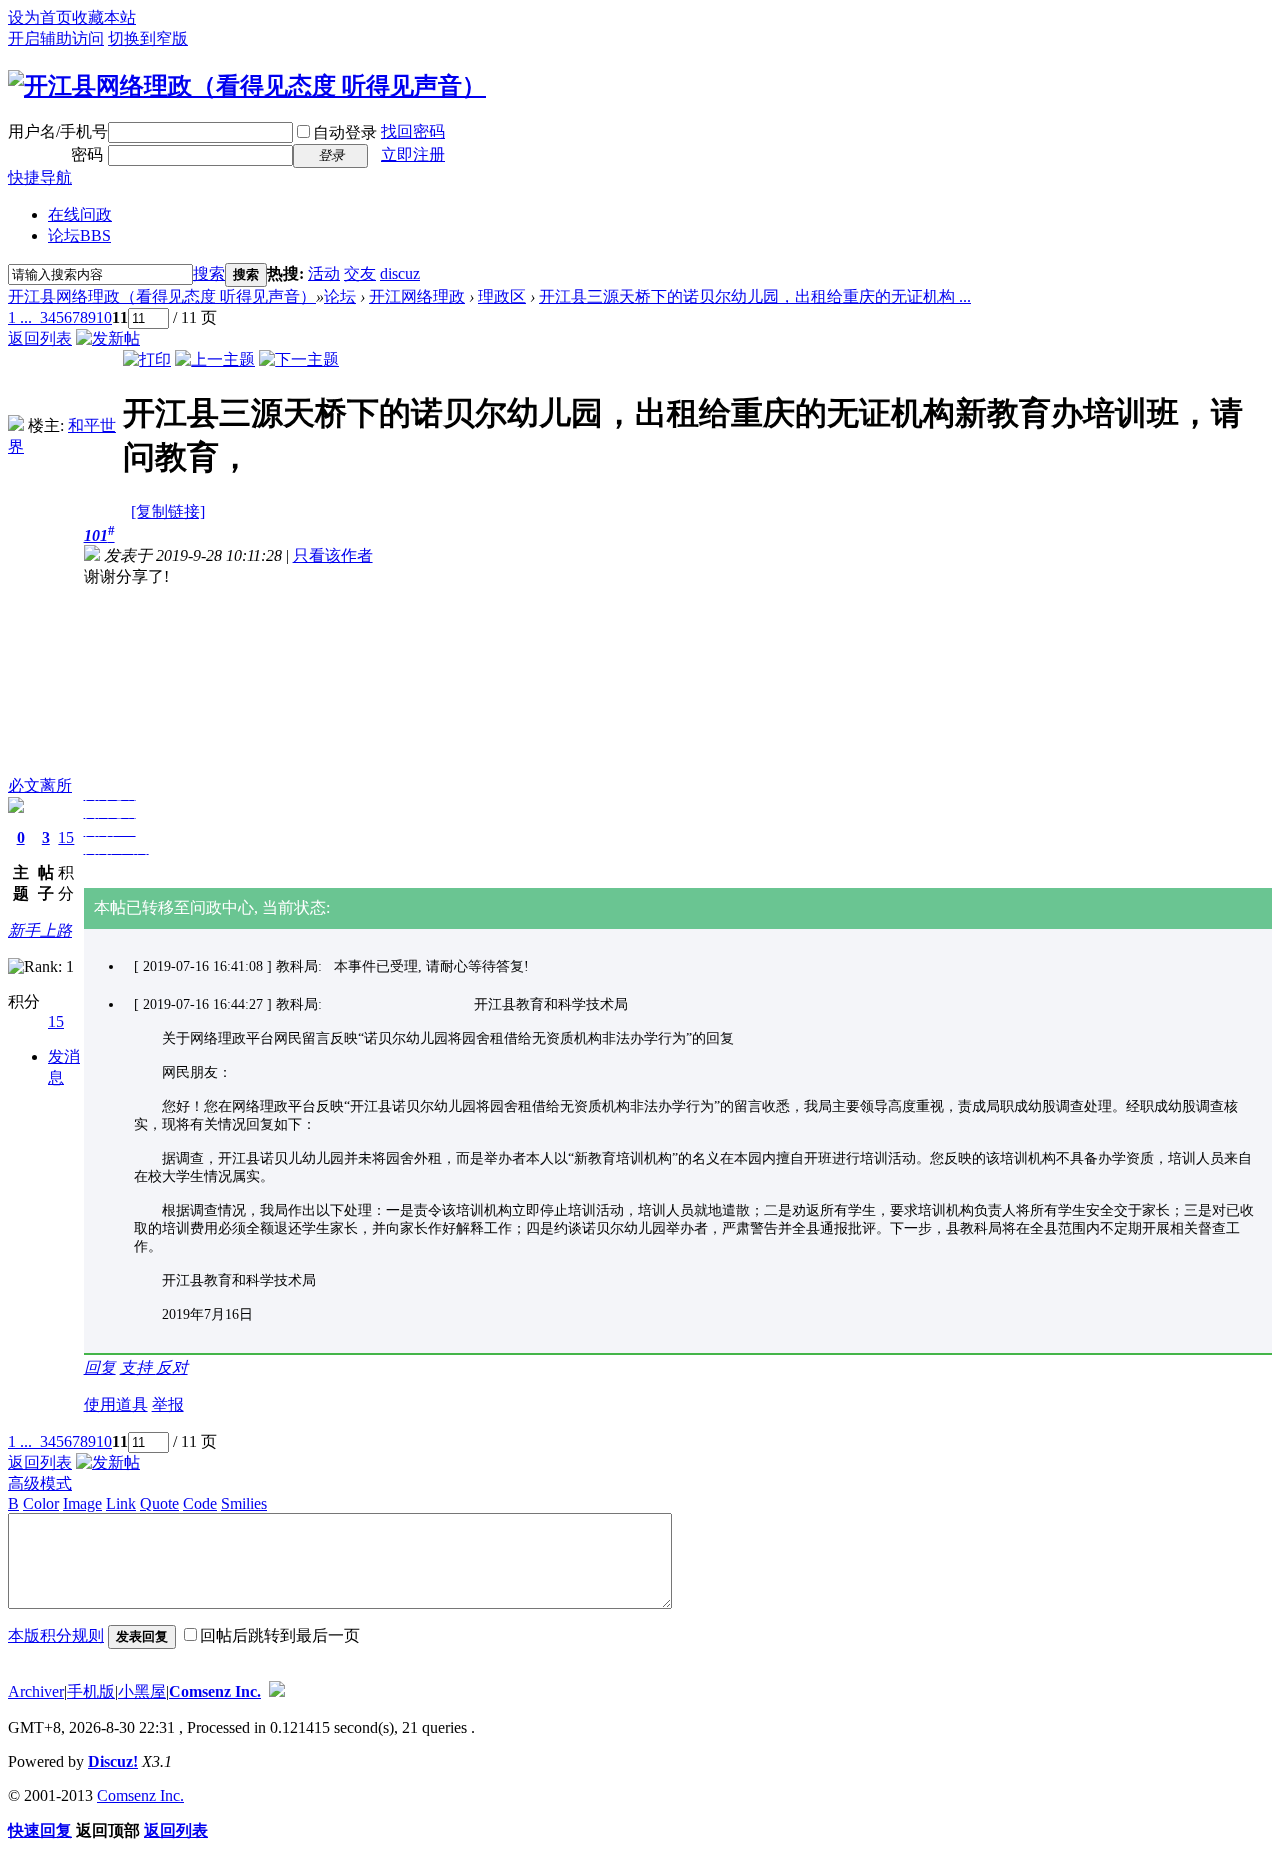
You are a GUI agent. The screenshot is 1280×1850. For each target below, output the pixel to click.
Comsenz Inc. (215, 1691)
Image (82, 1503)
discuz (400, 273)
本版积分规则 (56, 1635)
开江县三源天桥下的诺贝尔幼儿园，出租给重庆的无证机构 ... (755, 296)
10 (104, 317)
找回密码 (413, 131)
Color (41, 1503)
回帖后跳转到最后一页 (280, 1635)
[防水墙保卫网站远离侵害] (277, 1691)
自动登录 (345, 132)
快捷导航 (40, 177)
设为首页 (40, 17)
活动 (324, 273)
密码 (87, 154)
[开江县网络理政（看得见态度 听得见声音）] (247, 86)
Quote (159, 1503)
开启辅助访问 (56, 38)
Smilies (244, 1503)
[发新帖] (108, 338)
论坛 (79, 235)
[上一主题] (215, 359)
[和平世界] (16, 425)
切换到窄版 (148, 38)
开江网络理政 (417, 296)
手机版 (91, 1691)
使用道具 (116, 1404)
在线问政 (80, 214)
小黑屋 (142, 1691)
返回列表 (40, 338)
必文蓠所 (40, 785)
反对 (172, 1367)
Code (200, 1503)
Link (121, 1503)
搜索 (209, 273)
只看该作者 (333, 555)
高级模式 (40, 1483)
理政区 (502, 296)
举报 (168, 1404)
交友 (360, 273)
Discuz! (113, 1761)
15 (66, 837)
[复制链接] (168, 511)
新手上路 (40, 930)
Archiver (36, 1691)
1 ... (20, 317)
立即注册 (413, 154)
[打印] (147, 359)
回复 (100, 1367)
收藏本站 (104, 17)
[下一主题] (299, 359)
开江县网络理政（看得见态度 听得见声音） (162, 296)
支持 (138, 1367)
